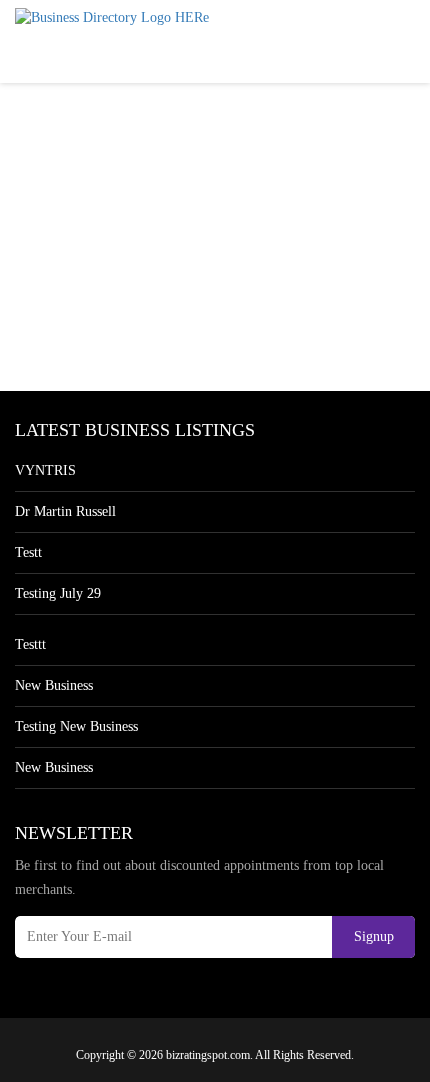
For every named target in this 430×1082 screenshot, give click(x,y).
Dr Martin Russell (65, 511)
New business (54, 685)
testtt (30, 644)
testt (28, 552)
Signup (374, 936)
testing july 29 (58, 593)
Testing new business (76, 726)
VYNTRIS (45, 470)
